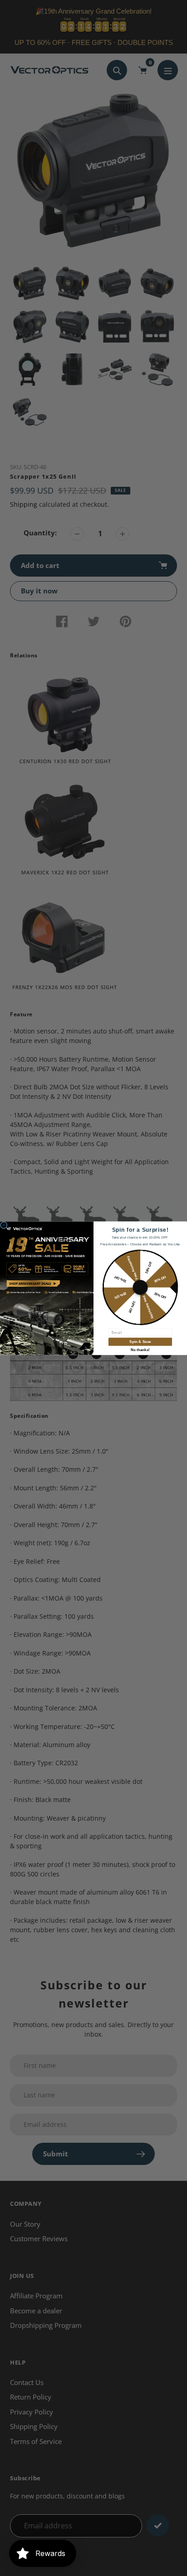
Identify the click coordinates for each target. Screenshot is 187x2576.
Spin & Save (140, 1342)
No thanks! (140, 1349)
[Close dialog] (4, 1225)
